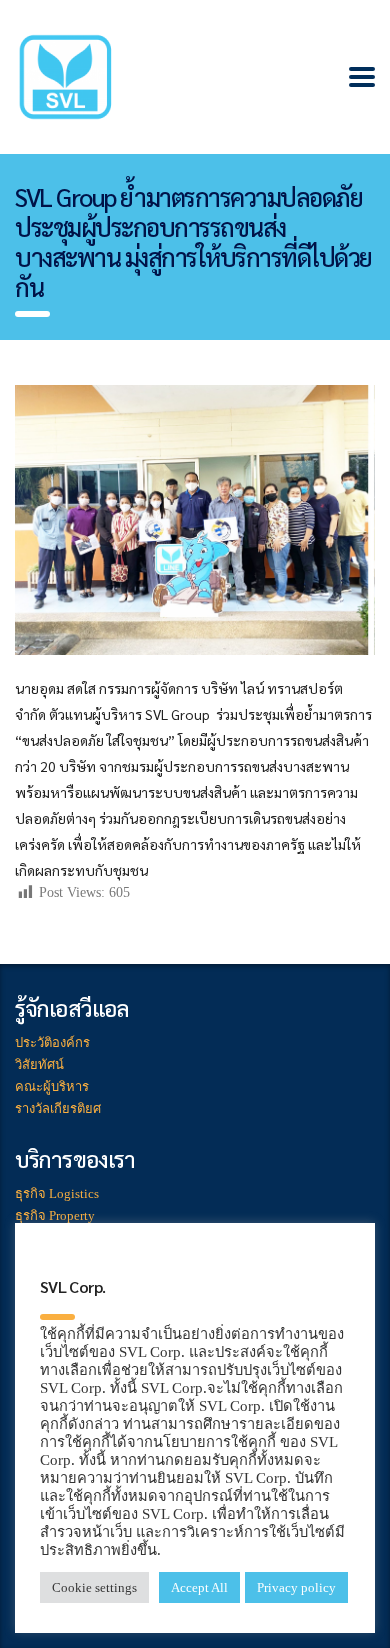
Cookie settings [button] (94, 1587)
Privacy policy (296, 1587)
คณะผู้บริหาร (52, 1086)
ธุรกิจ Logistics (57, 1193)
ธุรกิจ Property (55, 1215)
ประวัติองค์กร (52, 1042)
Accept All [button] (199, 1587)
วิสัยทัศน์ (39, 1064)
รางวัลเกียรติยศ (58, 1108)
